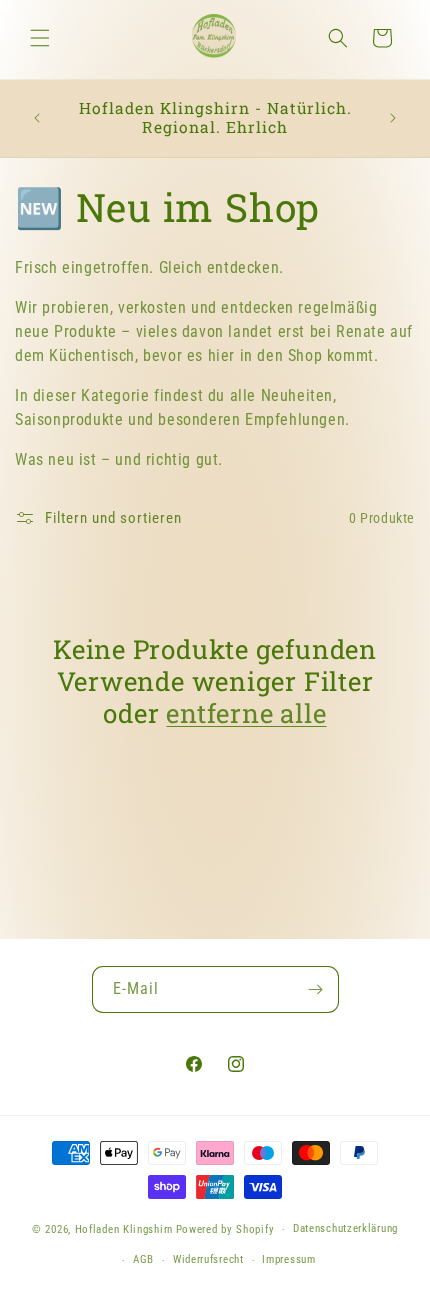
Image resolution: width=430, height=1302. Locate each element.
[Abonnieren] (316, 989)
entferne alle (246, 713)
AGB (143, 1259)
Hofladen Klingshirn (124, 1229)
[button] (40, 38)
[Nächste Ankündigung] (393, 118)
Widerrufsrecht (208, 1259)
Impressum (288, 1259)
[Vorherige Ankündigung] (37, 118)
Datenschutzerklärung (345, 1228)
